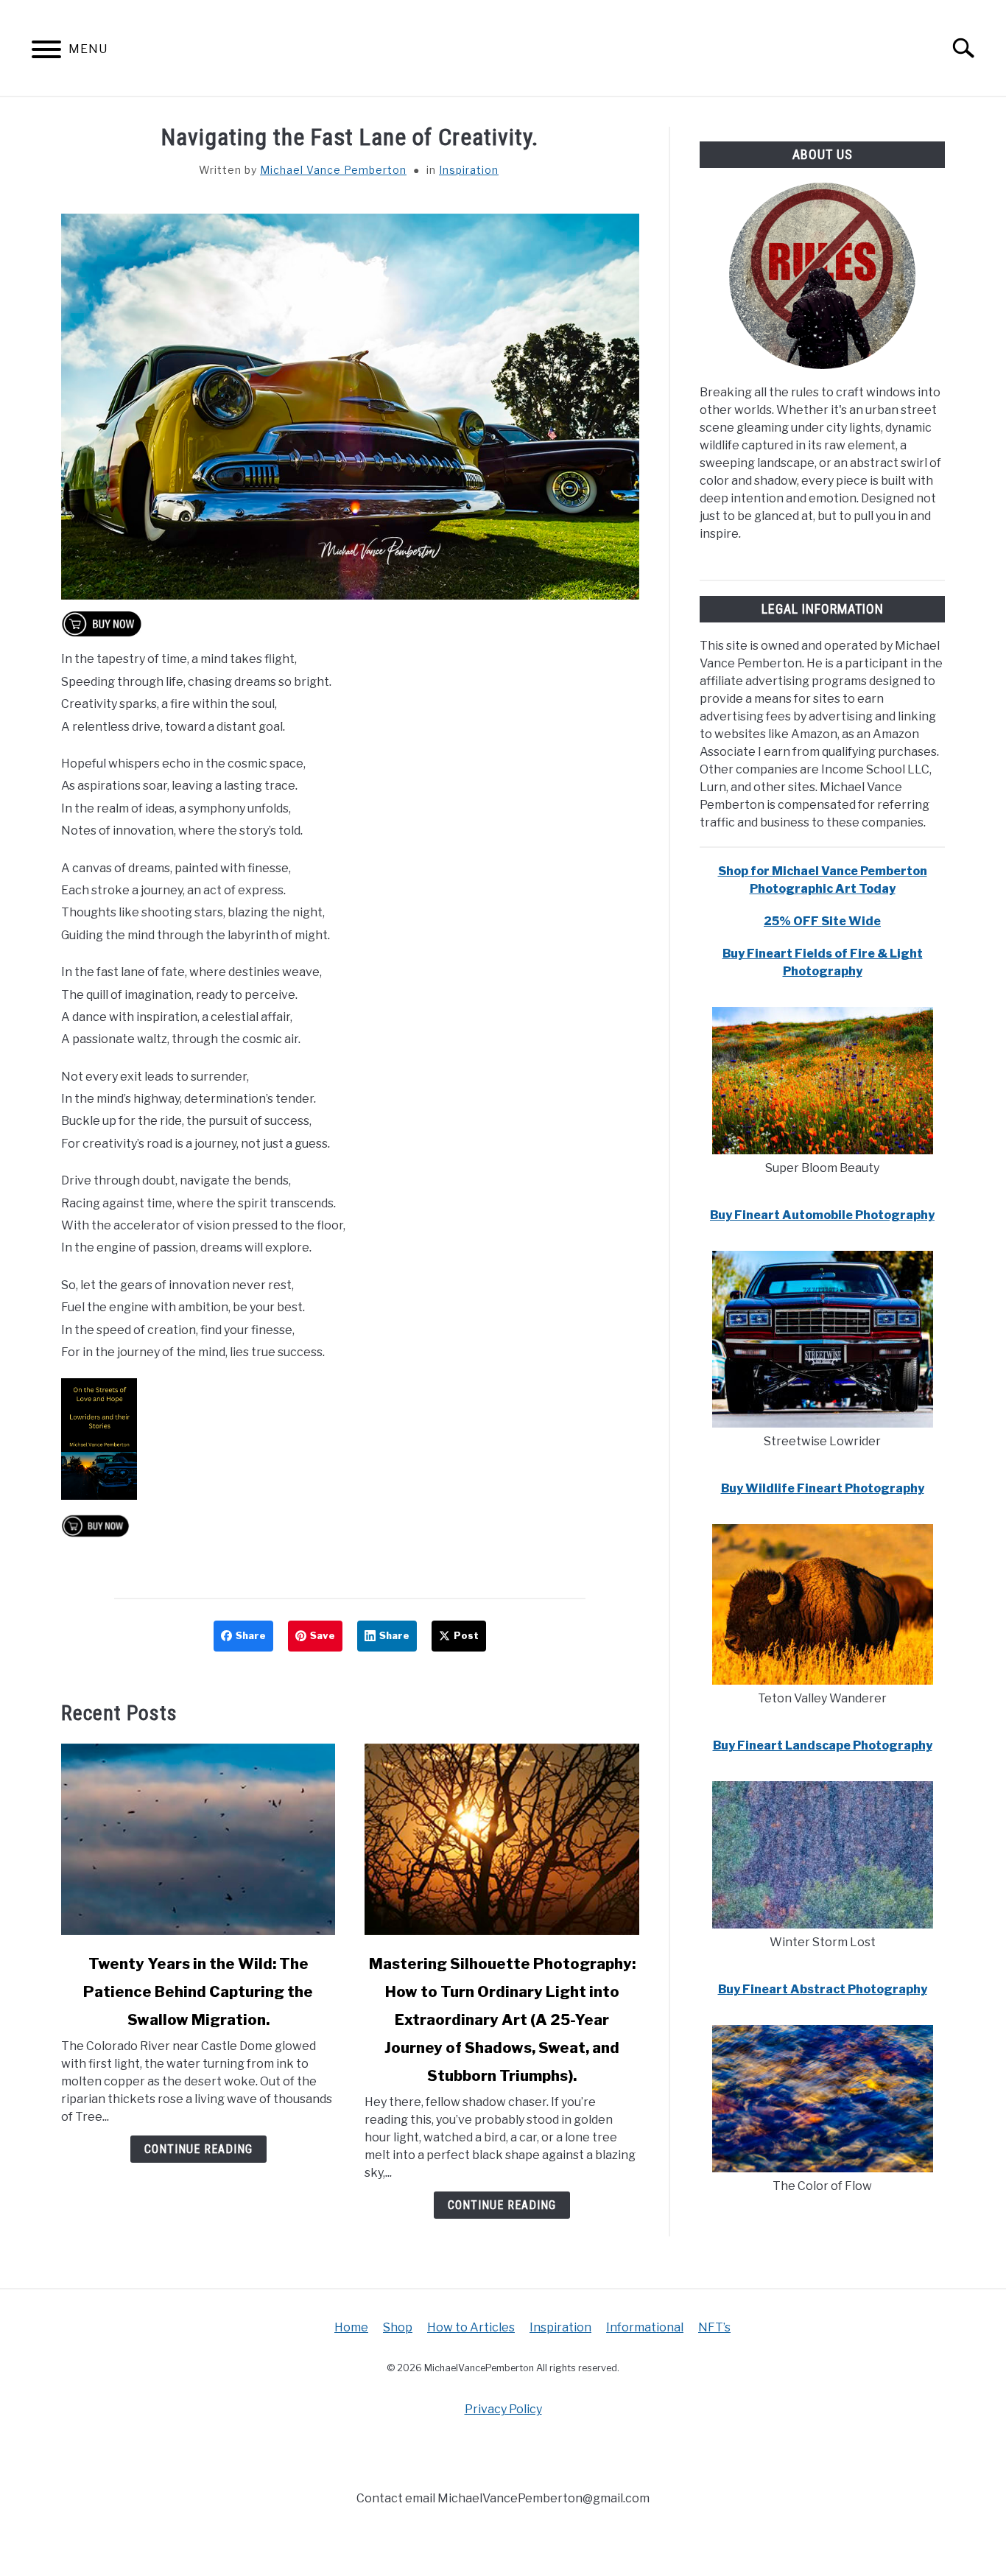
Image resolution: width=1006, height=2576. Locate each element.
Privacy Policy (503, 2409)
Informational (645, 2327)
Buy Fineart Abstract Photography (823, 1989)
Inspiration (469, 170)
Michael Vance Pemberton (333, 170)
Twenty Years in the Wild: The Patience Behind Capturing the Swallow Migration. (198, 1992)
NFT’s (714, 2327)
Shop (398, 2327)
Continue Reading (198, 2149)
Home (351, 2327)
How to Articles (471, 2327)
